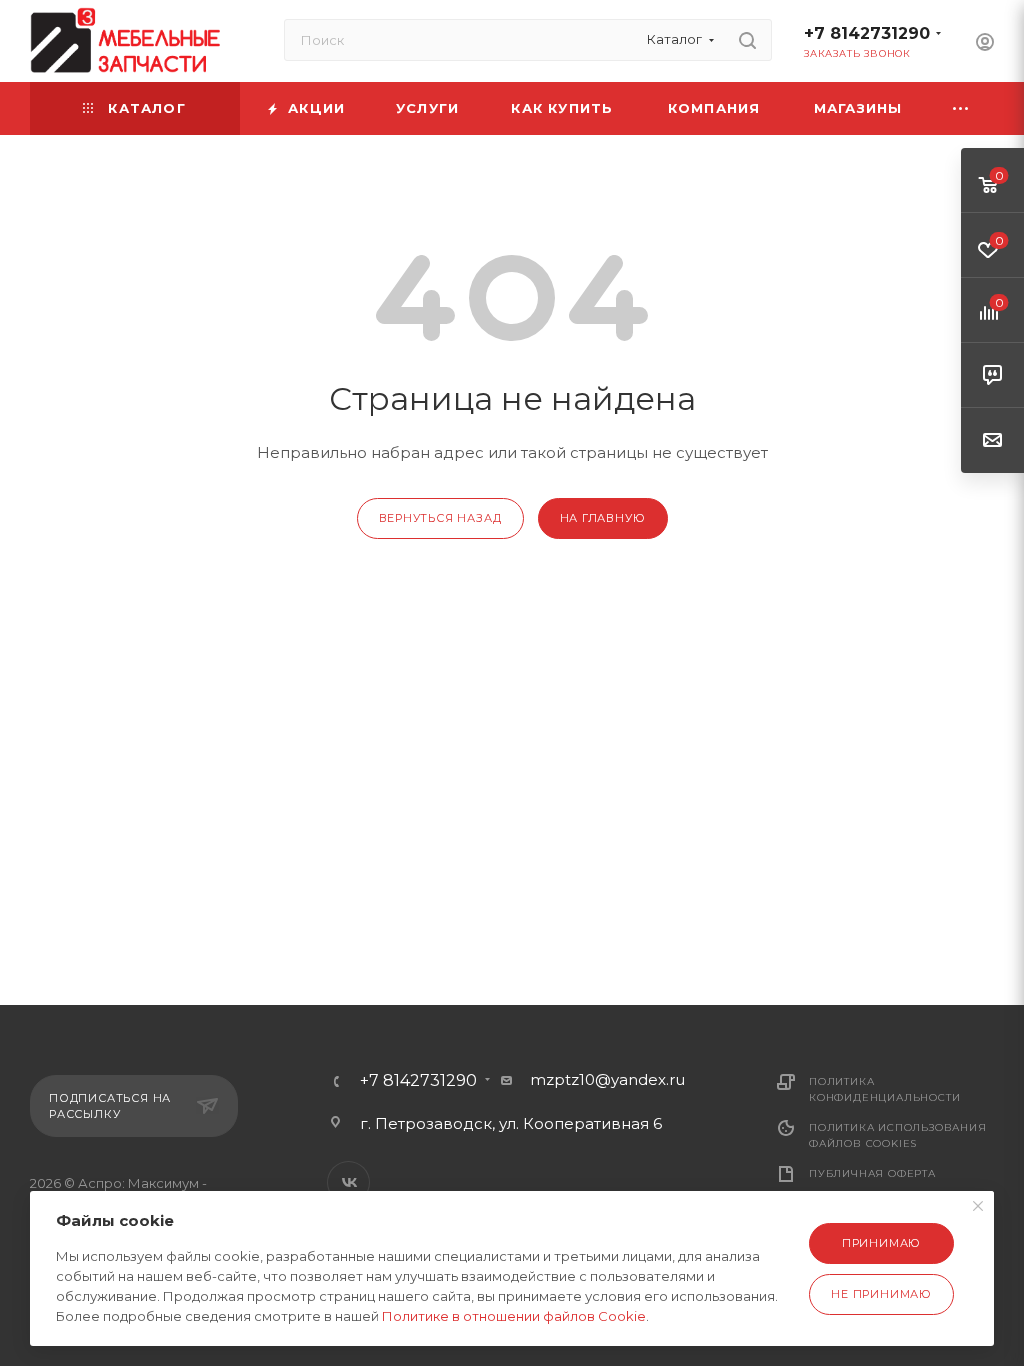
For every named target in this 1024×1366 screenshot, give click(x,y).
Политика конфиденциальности (884, 1089)
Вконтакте (348, 1182)
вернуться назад (440, 518)
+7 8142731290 (867, 33)
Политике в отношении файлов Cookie (514, 1316)
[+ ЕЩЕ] (961, 108)
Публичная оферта (872, 1173)
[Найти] (747, 40)
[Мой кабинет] (985, 44)
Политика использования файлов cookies (898, 1135)
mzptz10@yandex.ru (607, 1079)
